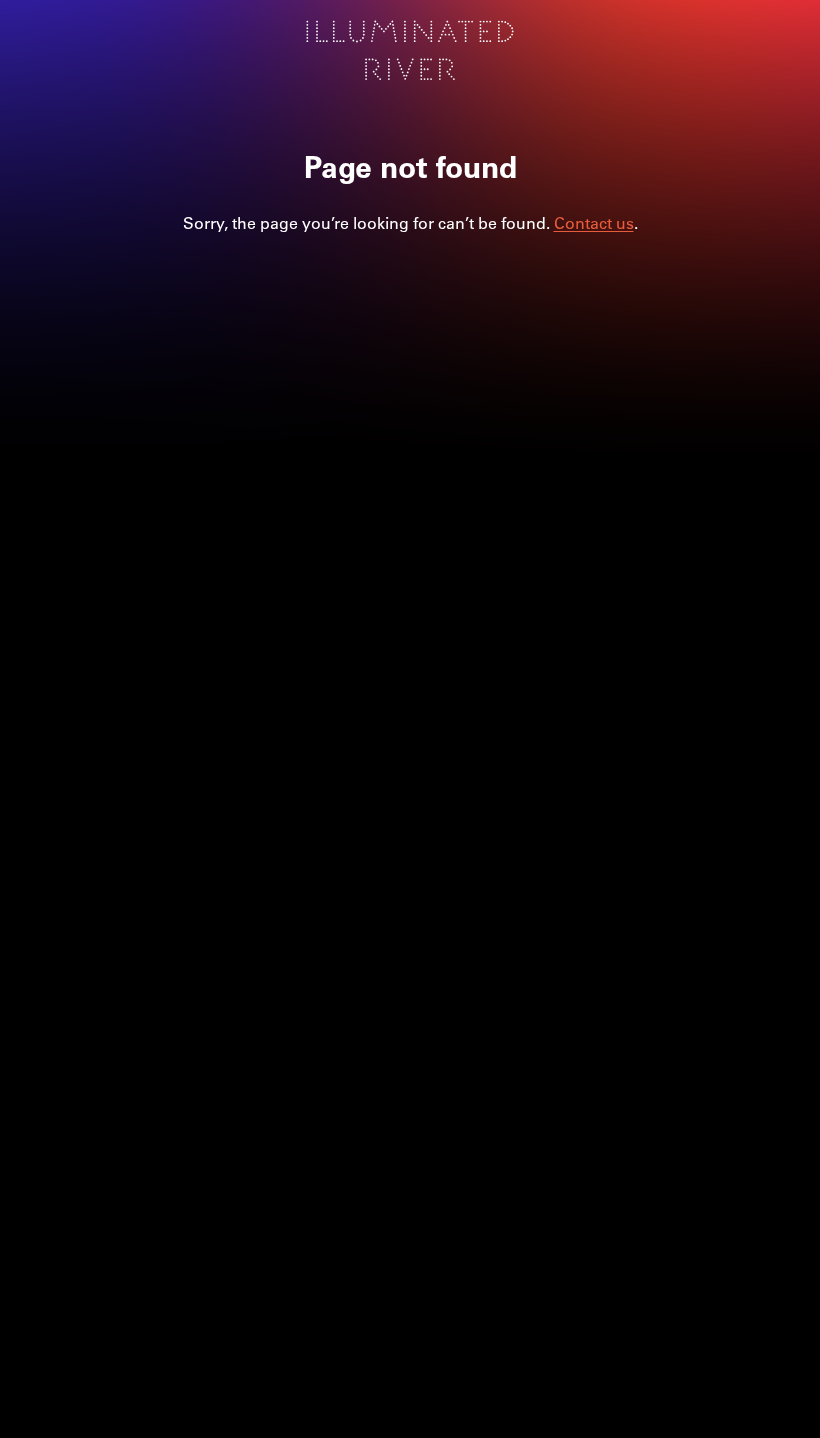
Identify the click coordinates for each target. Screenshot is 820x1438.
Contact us (594, 223)
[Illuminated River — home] (410, 50)
